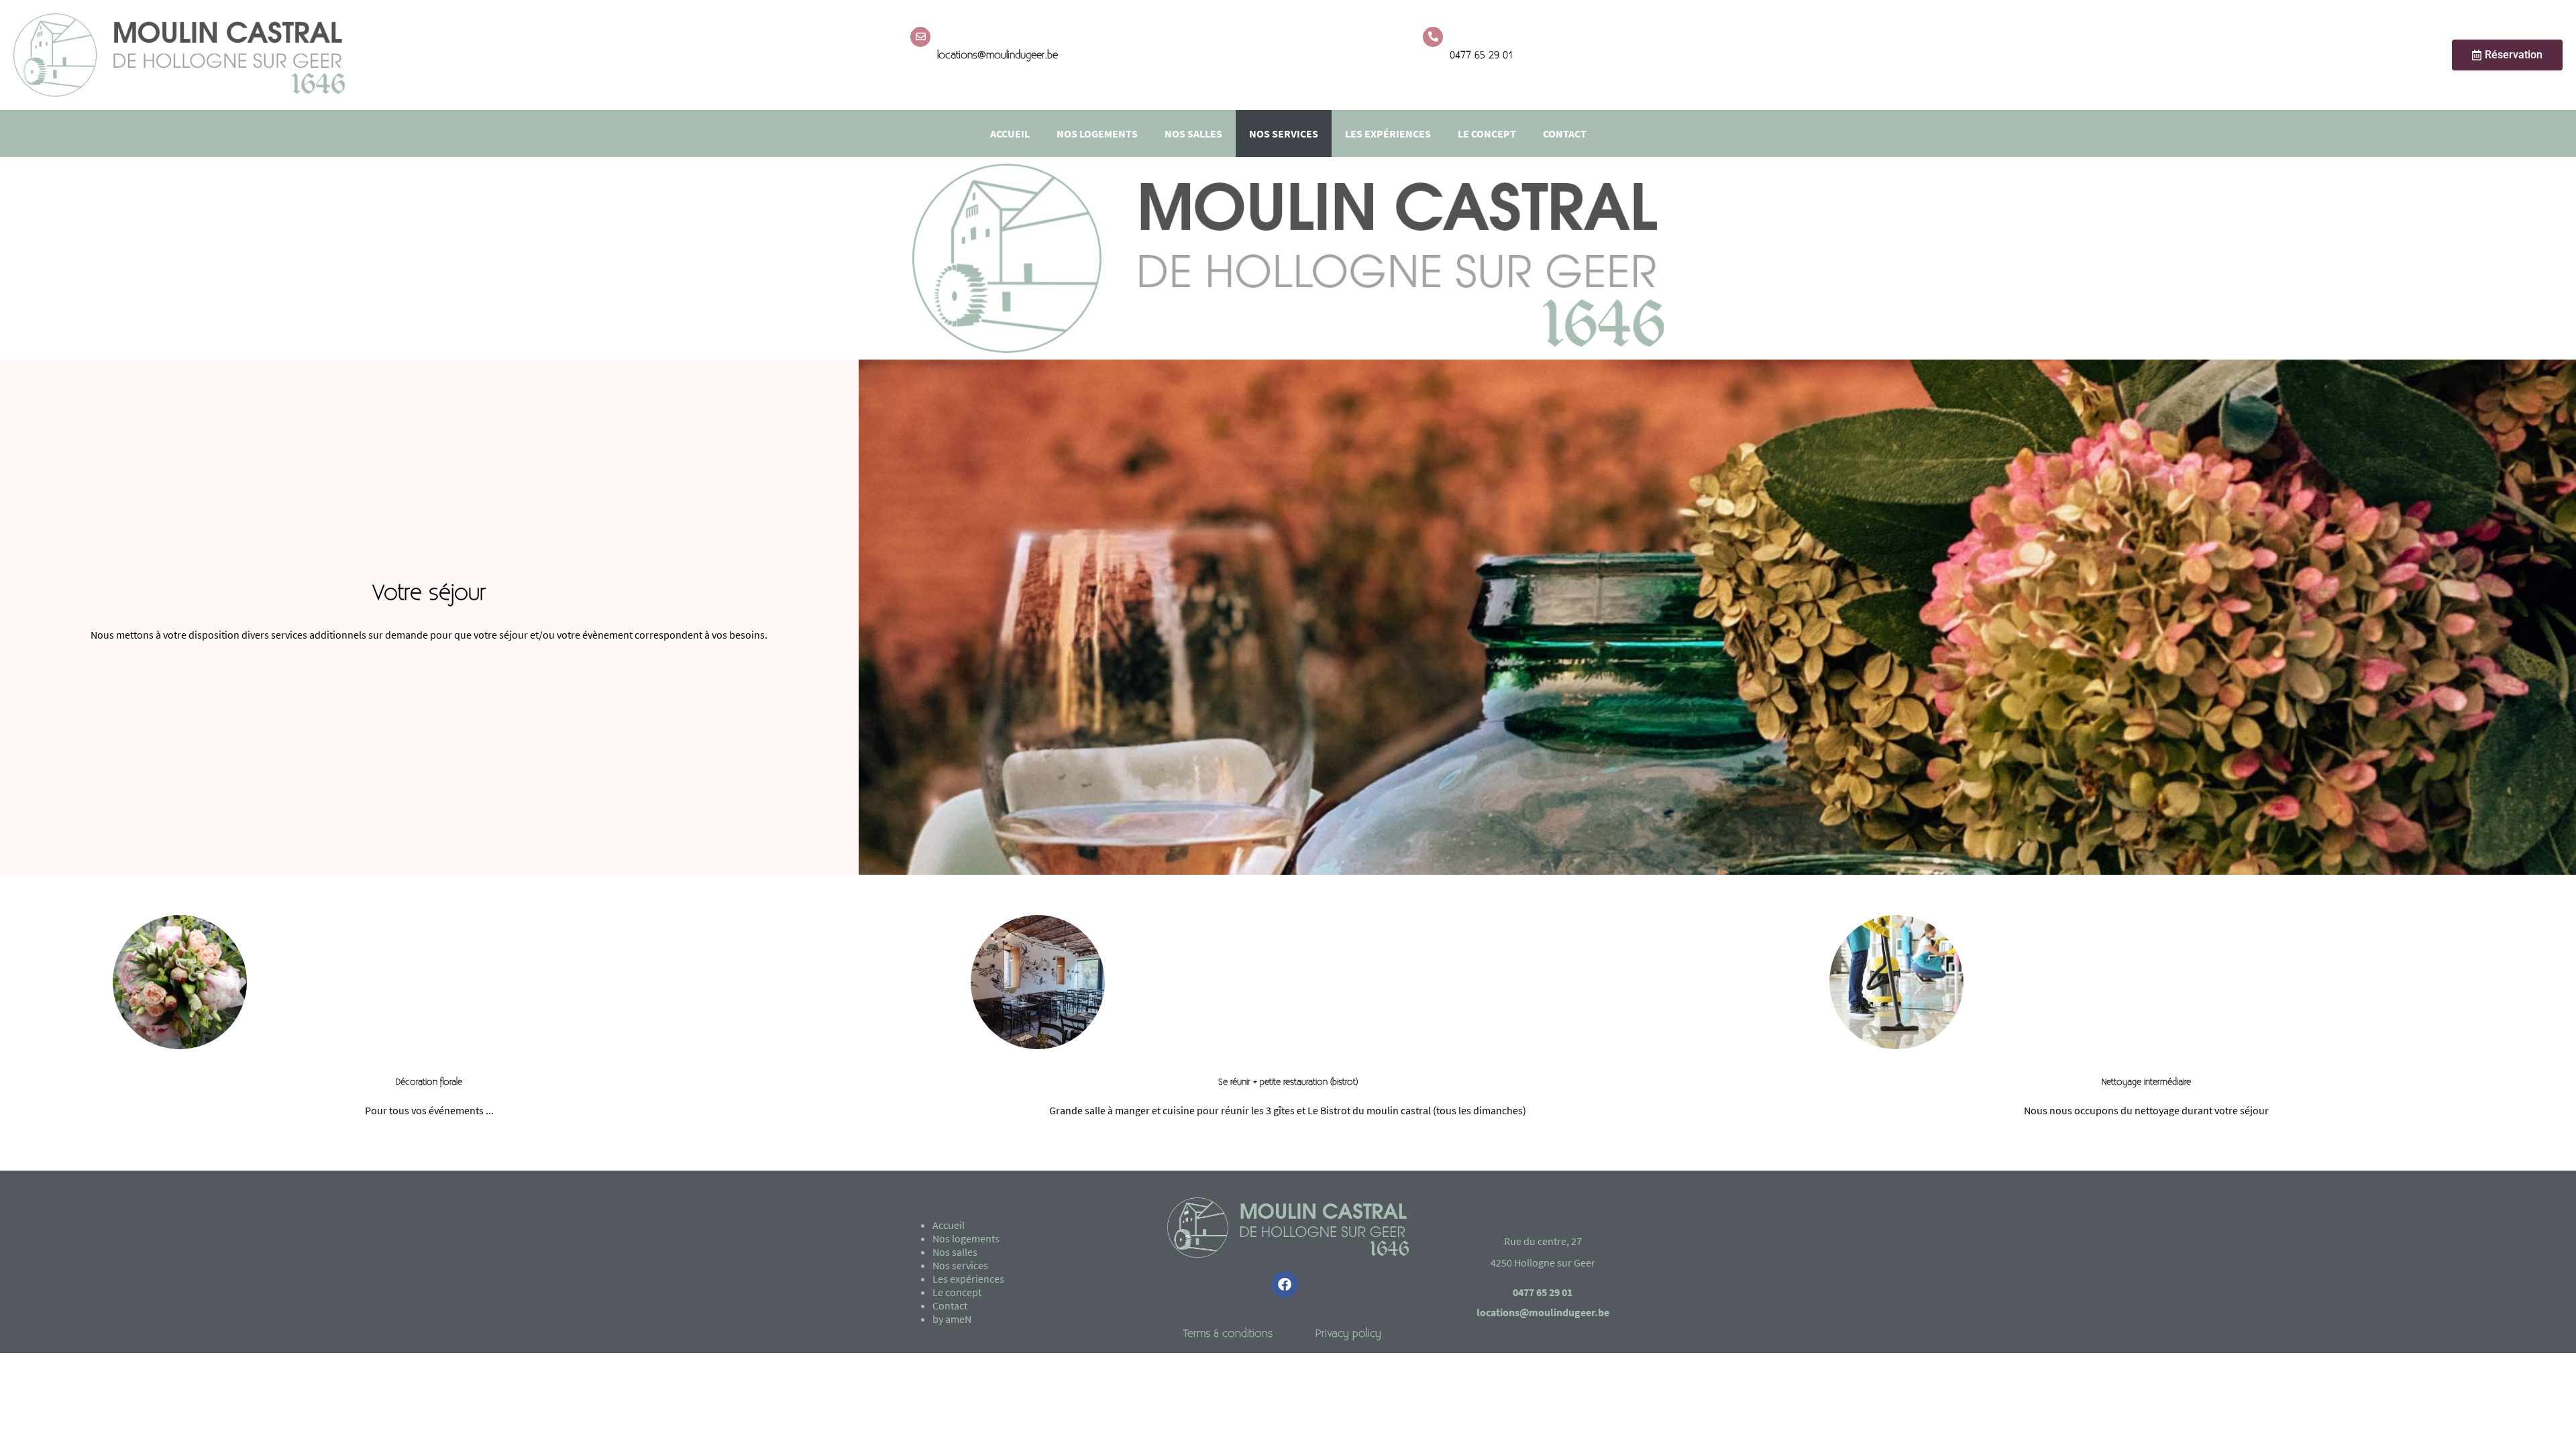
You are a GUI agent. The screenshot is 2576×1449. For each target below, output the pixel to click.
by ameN (952, 1319)
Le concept (1487, 133)
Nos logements (1097, 133)
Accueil (1010, 133)
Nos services (1284, 133)
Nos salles (1193, 133)
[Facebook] (1285, 1285)
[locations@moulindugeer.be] (920, 37)
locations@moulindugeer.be (998, 55)
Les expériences (1388, 133)
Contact (1565, 133)
